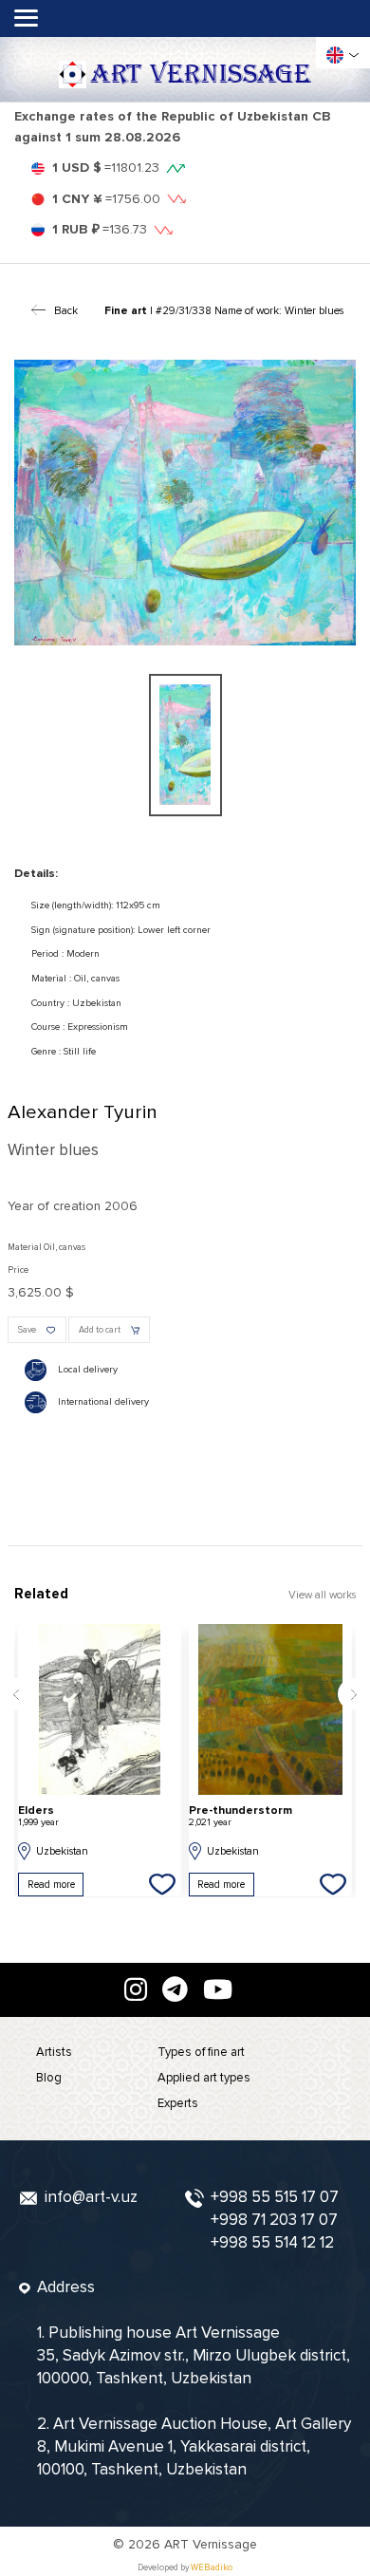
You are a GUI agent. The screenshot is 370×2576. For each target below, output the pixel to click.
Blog (49, 2078)
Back (65, 310)
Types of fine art (201, 2052)
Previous (16, 1694)
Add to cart (100, 1330)
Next (354, 1694)
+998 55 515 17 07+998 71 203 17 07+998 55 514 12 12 (275, 2220)
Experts (178, 2103)
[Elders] (100, 1709)
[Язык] (335, 55)
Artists (54, 2052)
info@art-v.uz (91, 2197)
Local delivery (88, 1370)
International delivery (103, 1402)
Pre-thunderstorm (240, 1816)
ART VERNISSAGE (201, 75)
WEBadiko (212, 2568)
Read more (51, 1885)
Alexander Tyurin (83, 1112)
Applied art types (204, 2078)
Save (27, 1330)
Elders (38, 1816)
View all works (322, 1595)
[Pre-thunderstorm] (270, 1709)
